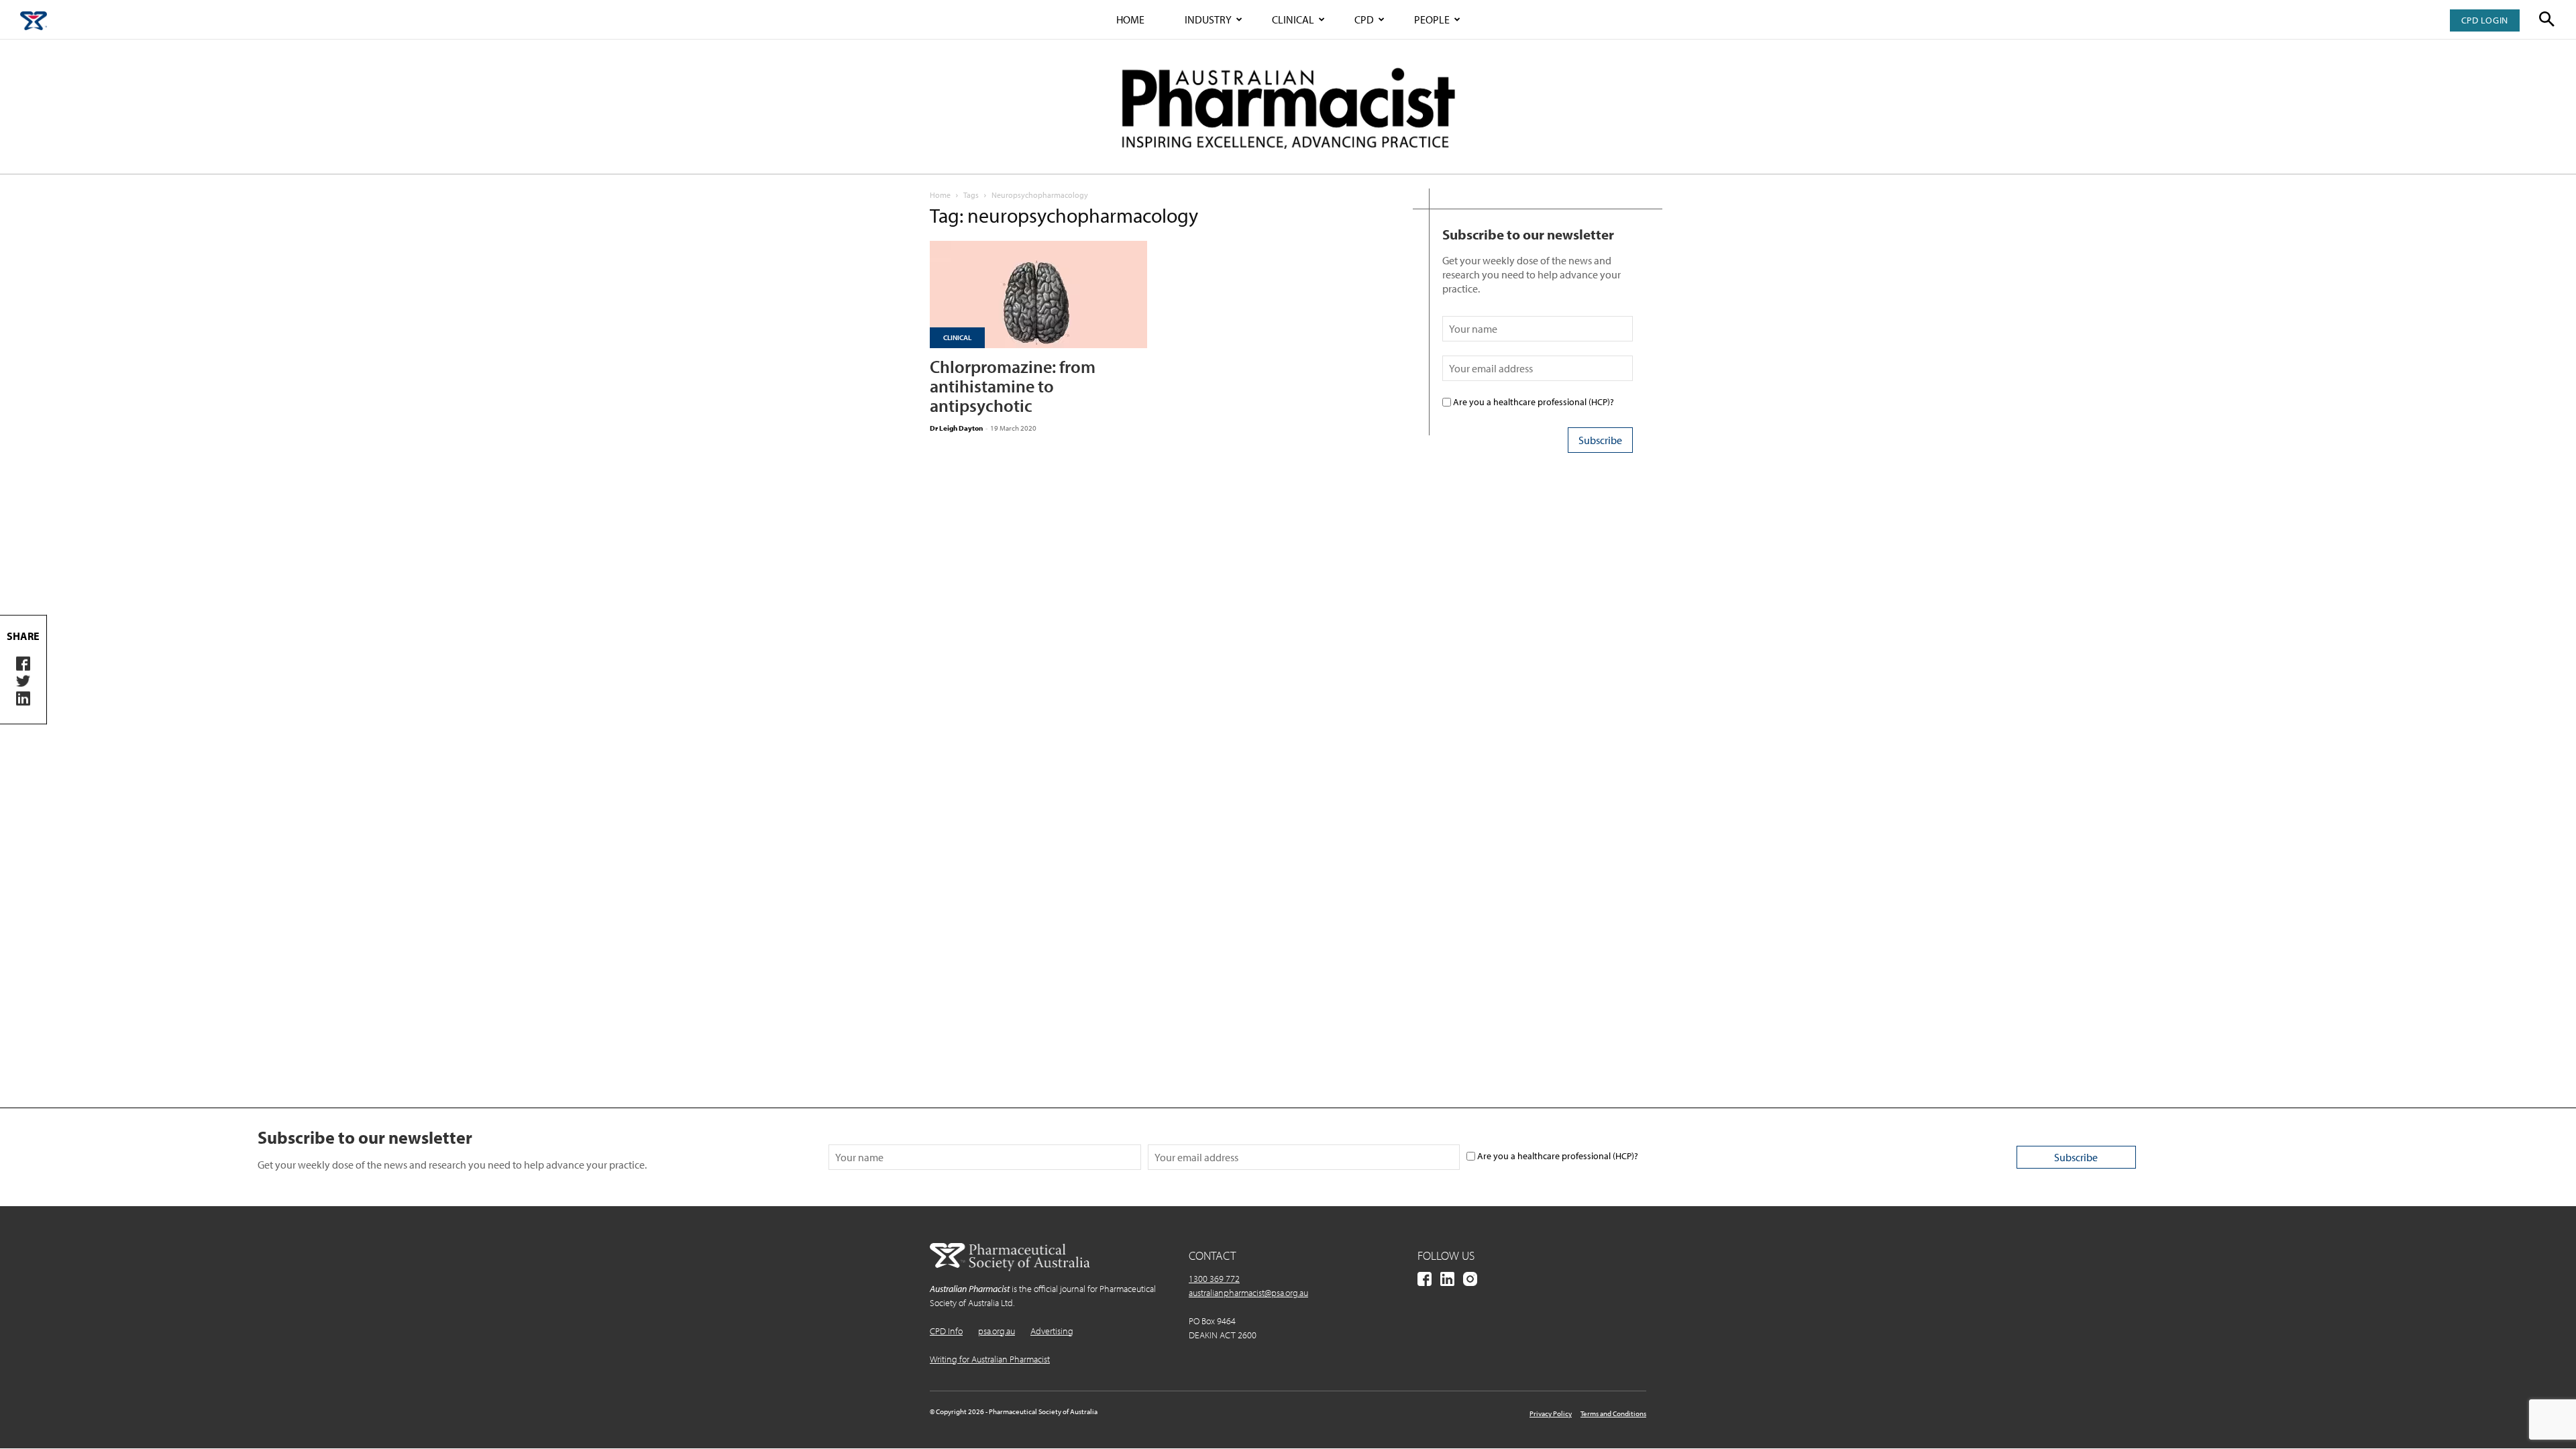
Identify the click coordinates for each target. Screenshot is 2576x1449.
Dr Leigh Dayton (956, 428)
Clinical (1293, 19)
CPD (1364, 19)
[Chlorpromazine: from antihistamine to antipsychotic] (1038, 294)
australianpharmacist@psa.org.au (1248, 1293)
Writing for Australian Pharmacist (990, 1359)
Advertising (1052, 1331)
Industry (1208, 19)
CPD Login (2485, 20)
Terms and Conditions (1613, 1413)
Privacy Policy (1551, 1413)
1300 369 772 (1214, 1279)
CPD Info (946, 1331)
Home (1130, 19)
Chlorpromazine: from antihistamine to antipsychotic (1013, 386)
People (1432, 19)
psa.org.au (997, 1331)
